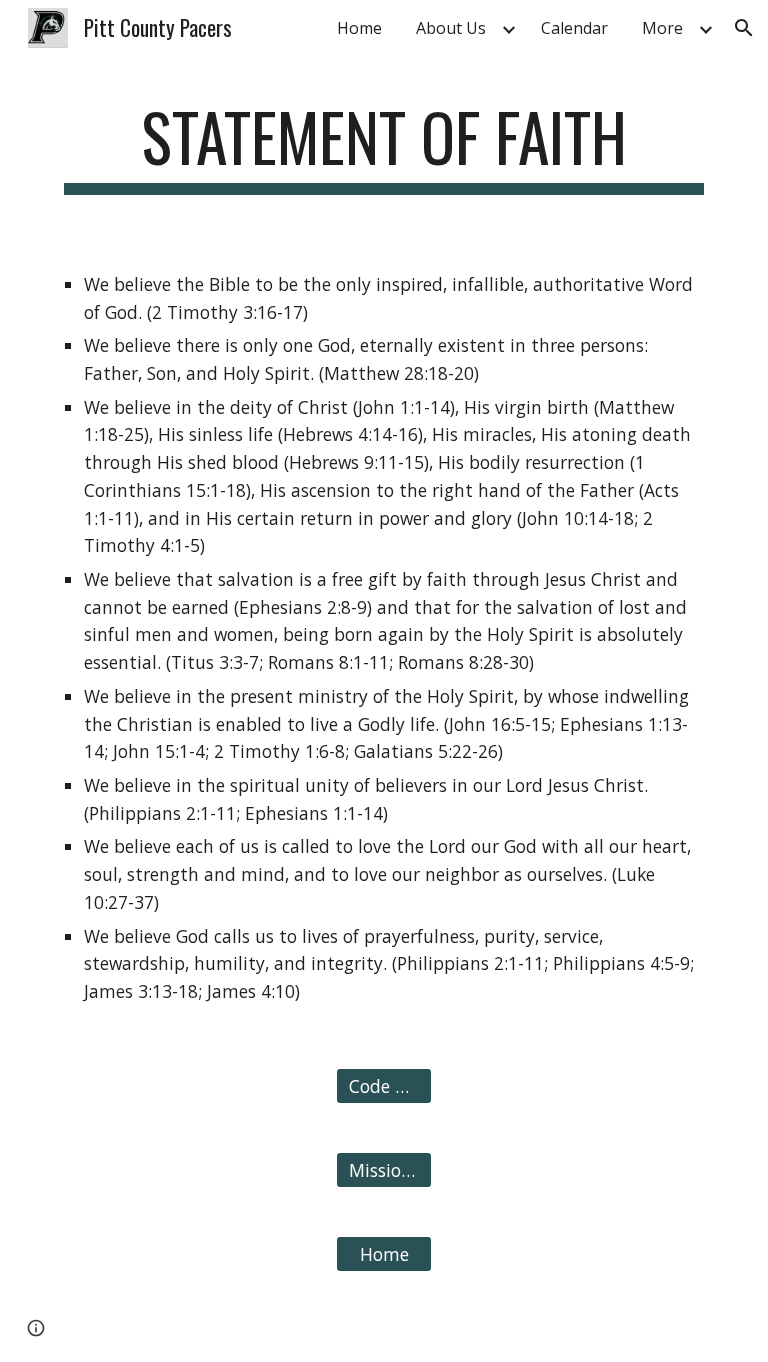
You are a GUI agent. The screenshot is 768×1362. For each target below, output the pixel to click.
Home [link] (359, 28)
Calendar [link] (574, 28)
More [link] (662, 28)
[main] (383, 146)
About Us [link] (451, 28)
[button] (744, 28)
